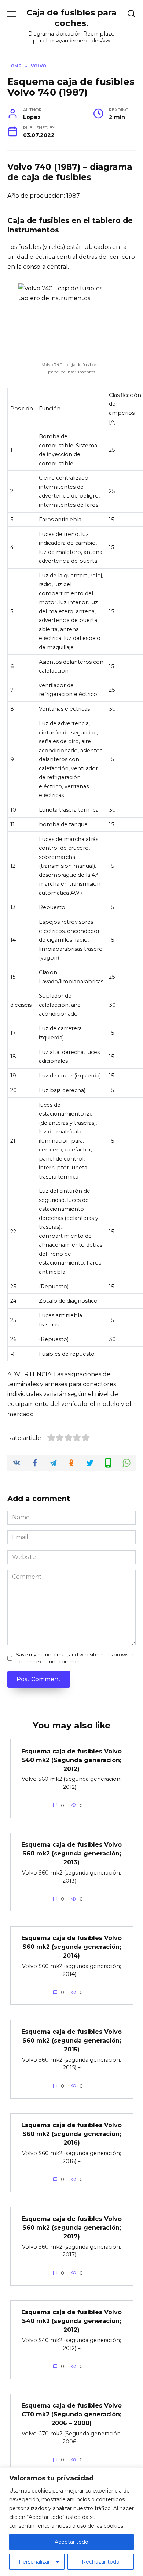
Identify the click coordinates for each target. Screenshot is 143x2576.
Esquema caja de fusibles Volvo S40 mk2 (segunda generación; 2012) (71, 2321)
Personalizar (34, 2562)
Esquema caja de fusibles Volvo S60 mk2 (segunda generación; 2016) (71, 2134)
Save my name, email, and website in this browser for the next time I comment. (75, 1658)
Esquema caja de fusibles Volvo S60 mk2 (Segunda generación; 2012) (71, 1760)
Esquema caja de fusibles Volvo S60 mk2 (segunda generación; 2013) (71, 1853)
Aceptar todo (71, 2542)
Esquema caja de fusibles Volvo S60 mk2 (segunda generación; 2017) (71, 2227)
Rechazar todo (101, 2562)
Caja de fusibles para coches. (71, 18)
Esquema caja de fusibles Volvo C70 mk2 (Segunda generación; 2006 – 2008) (71, 2414)
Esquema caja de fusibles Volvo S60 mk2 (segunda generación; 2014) (71, 1947)
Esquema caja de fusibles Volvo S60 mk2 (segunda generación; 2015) (71, 2040)
